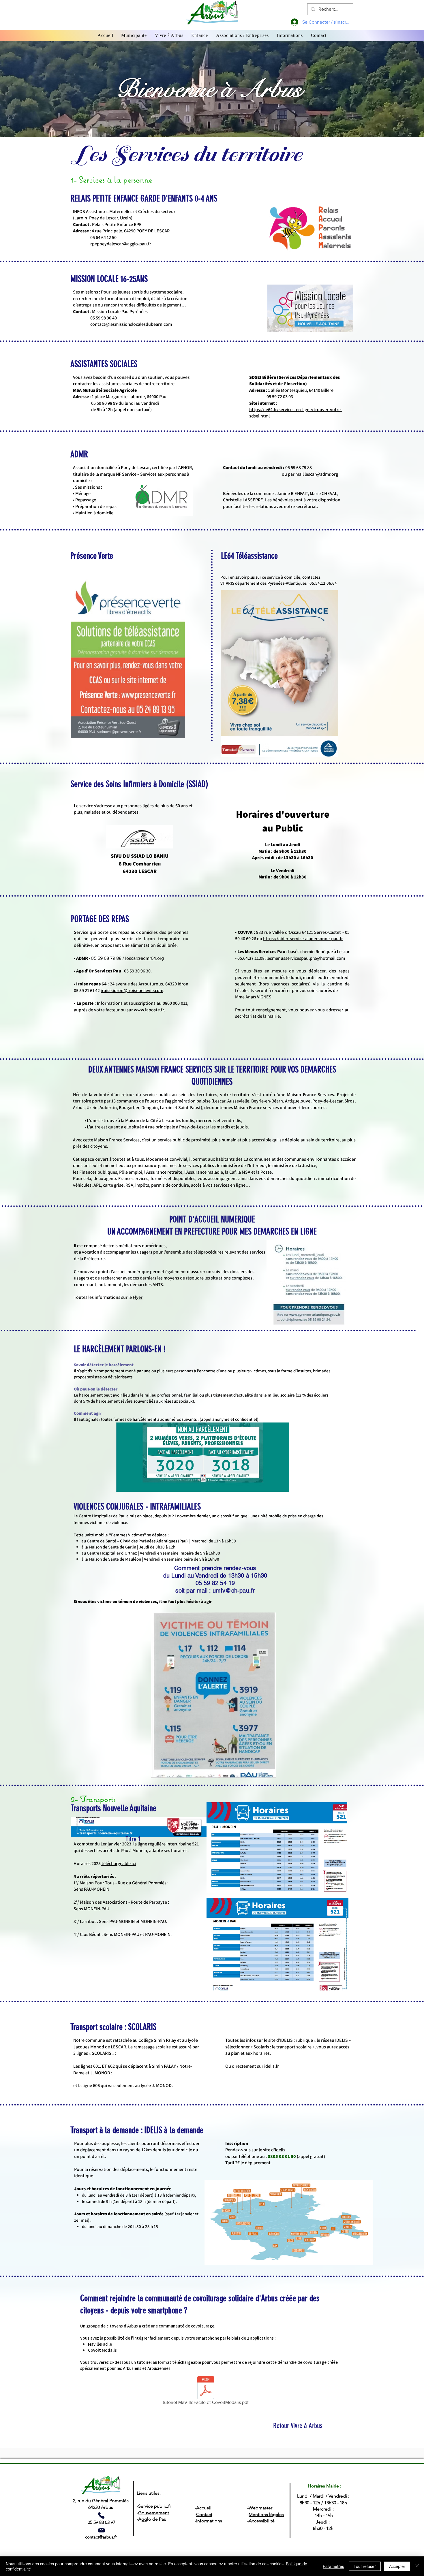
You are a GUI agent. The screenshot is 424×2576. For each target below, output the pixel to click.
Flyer (138, 1297)
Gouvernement (154, 2513)
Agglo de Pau (152, 2519)
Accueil (204, 2508)
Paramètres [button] (333, 2566)
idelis (280, 2150)
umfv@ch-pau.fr (234, 1591)
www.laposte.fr (149, 1010)
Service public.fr (155, 2506)
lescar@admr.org (321, 474)
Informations (209, 2521)
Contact (204, 2514)
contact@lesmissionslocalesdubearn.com (131, 324)
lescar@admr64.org (145, 958)
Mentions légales (266, 2514)
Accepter (397, 2566)
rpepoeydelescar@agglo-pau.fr (121, 244)
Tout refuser (365, 2566)
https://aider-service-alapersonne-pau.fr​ (303, 939)
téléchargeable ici (118, 1863)
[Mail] (102, 2530)
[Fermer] (417, 2566)
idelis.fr (272, 2066)
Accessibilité (262, 2521)
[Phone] (101, 2515)
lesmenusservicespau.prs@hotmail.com (306, 958)
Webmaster (260, 2508)
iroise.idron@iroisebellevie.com (132, 990)
